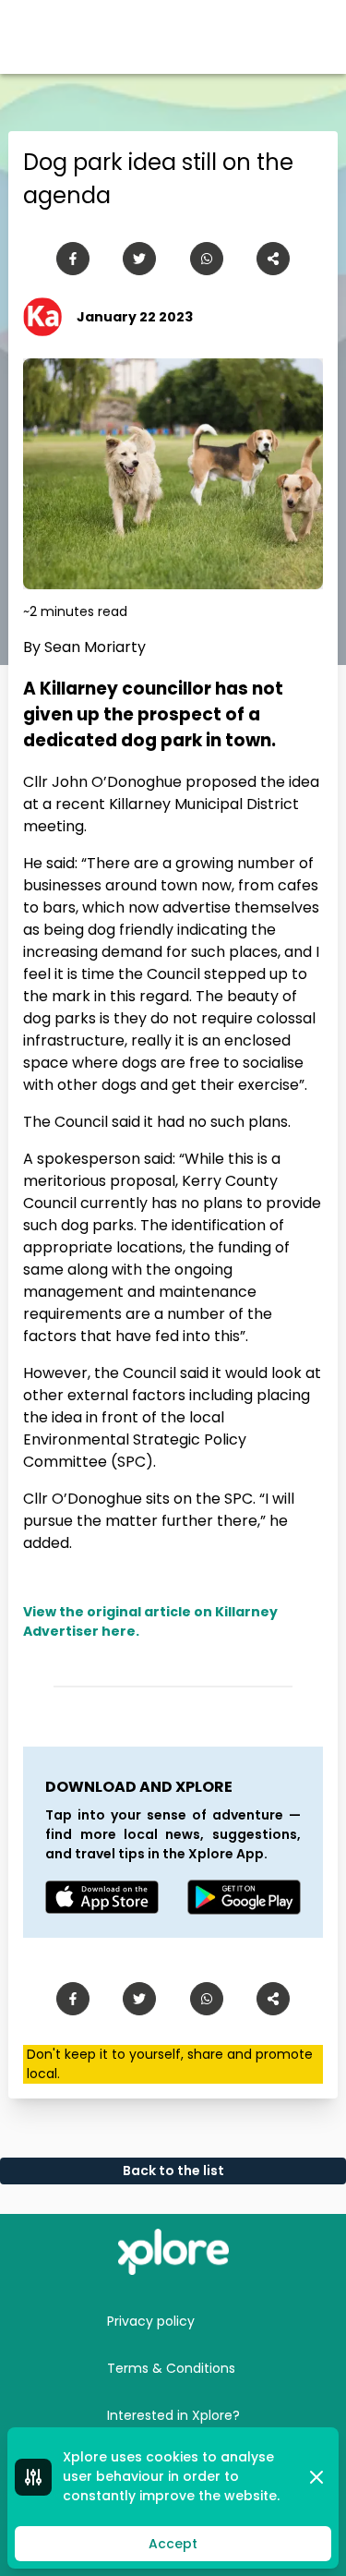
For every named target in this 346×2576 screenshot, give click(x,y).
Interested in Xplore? (173, 2415)
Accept (173, 2544)
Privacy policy (151, 2321)
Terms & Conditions (171, 2368)
